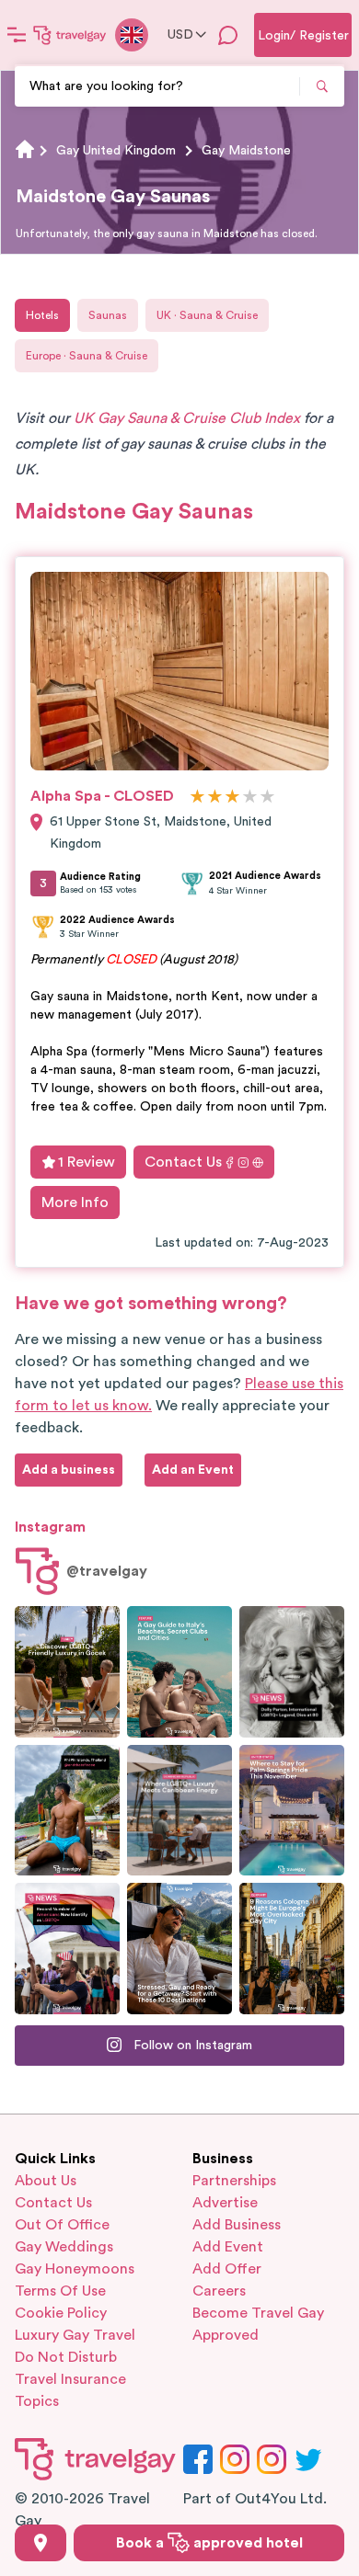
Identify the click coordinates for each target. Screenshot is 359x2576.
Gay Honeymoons (75, 2269)
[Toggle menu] (17, 35)
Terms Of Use (60, 2291)
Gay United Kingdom (116, 151)
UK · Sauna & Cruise (207, 315)
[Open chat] (228, 35)
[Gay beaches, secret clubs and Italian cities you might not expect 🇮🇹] (179, 1672)
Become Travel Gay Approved (258, 2324)
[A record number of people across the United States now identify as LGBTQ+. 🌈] (67, 1949)
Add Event (228, 2247)
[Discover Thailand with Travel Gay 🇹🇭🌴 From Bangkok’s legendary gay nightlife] (67, 1811)
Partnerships (234, 2181)
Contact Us (183, 1162)
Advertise (225, 2203)
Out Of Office (62, 2225)
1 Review (87, 1162)
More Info (75, 1203)
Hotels (42, 315)
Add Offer (227, 2269)
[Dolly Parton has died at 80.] (292, 1672)
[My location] (41, 2543)
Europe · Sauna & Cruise (87, 356)
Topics (37, 2401)
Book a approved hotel (209, 2543)
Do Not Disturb (66, 2357)
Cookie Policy (61, 2313)
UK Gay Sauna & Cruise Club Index (187, 418)
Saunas (108, 315)
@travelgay (107, 1571)
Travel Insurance (70, 2379)
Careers (219, 2291)
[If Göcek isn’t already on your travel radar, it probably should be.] (67, 1672)
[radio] (197, 798)
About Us (46, 2181)
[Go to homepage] (70, 35)
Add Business (237, 2225)
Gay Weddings (64, 2247)
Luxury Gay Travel (75, 2335)
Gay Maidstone (246, 151)
